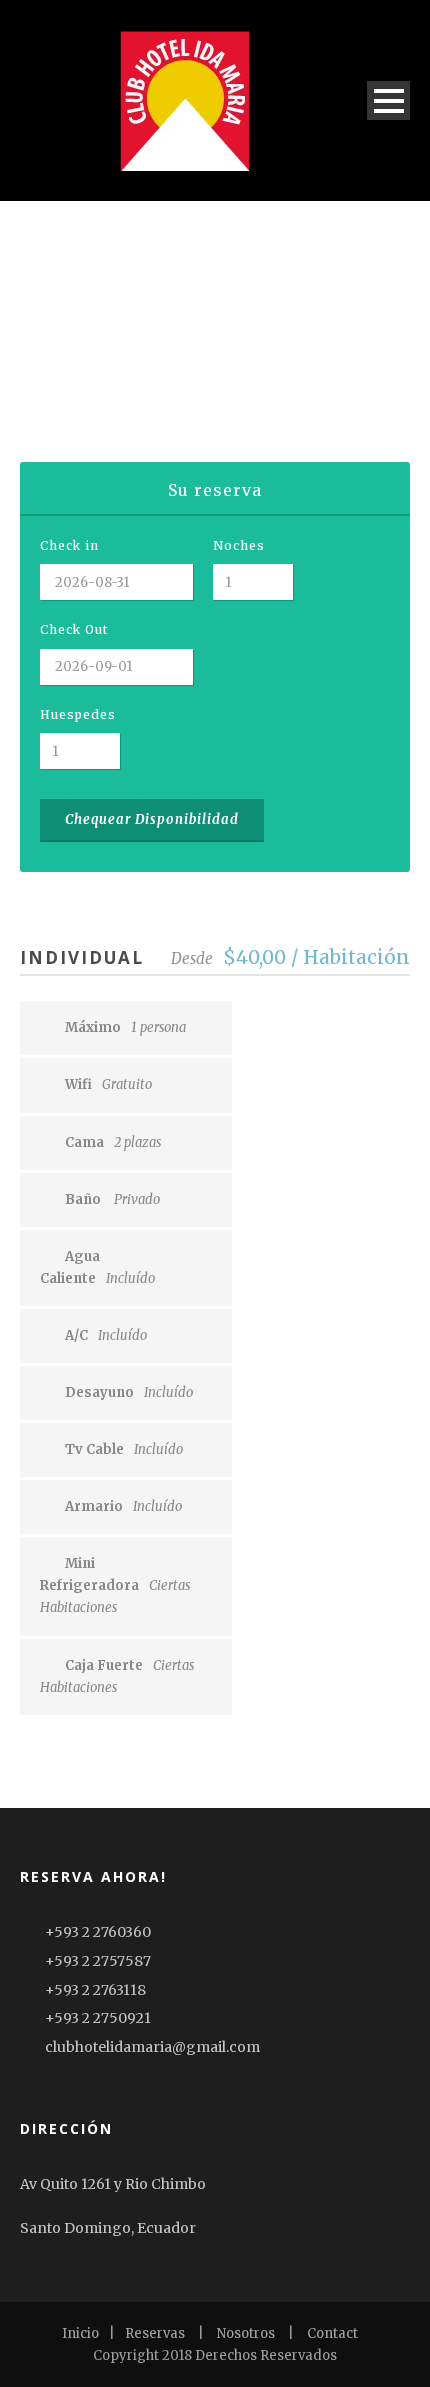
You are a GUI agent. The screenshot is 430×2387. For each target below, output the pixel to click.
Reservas (155, 2333)
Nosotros (246, 2333)
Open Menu (388, 100)
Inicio (80, 2333)
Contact (332, 2333)
